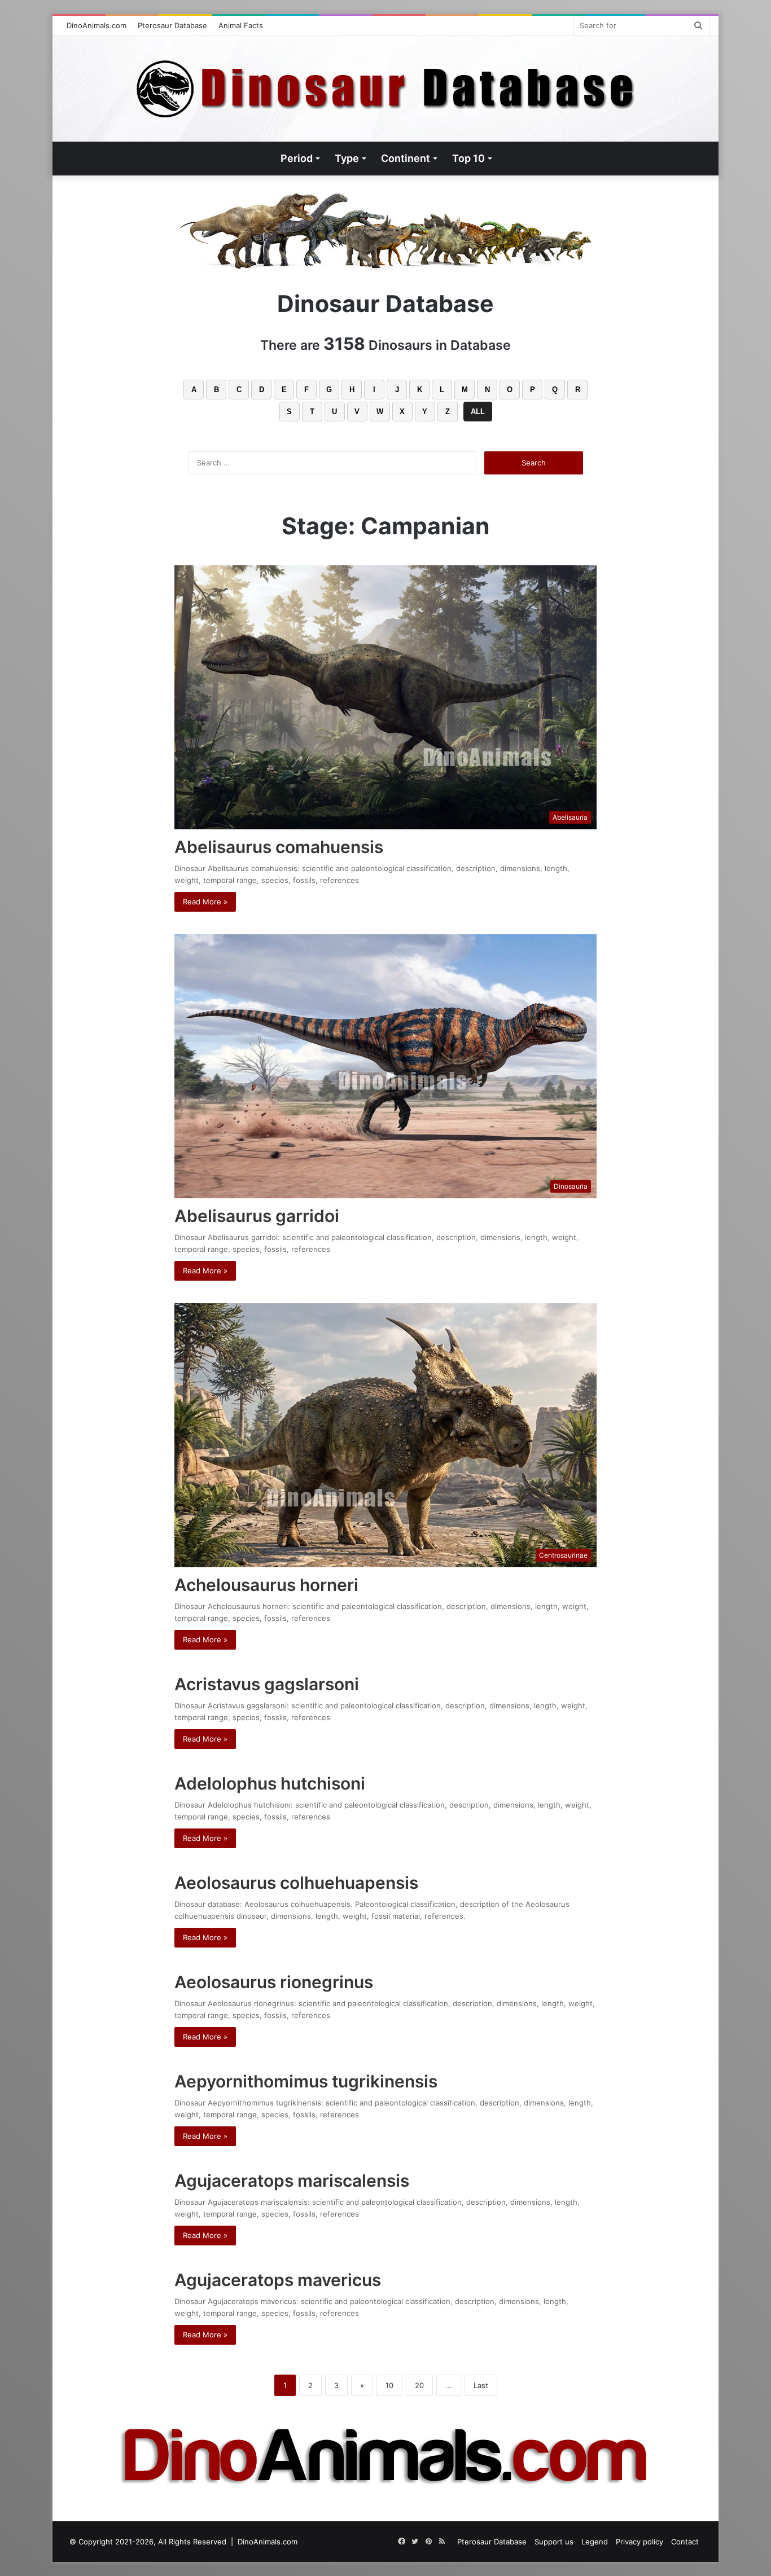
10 (389, 2385)
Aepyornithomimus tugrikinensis (306, 2081)
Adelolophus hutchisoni (270, 1783)
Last (481, 2385)
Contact (685, 2542)
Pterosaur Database (172, 25)
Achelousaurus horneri (266, 1585)
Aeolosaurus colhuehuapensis (296, 1883)
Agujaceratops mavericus (278, 2280)
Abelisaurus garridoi (257, 1216)
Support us (554, 2542)
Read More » (205, 902)
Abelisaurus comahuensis (279, 847)
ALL (478, 412)
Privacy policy (639, 2542)
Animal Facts (241, 25)
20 (419, 2385)
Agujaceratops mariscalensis (292, 2181)
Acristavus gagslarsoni (267, 1684)
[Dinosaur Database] (386, 89)
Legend (595, 2542)
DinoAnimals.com (97, 25)
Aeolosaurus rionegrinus (274, 1982)
